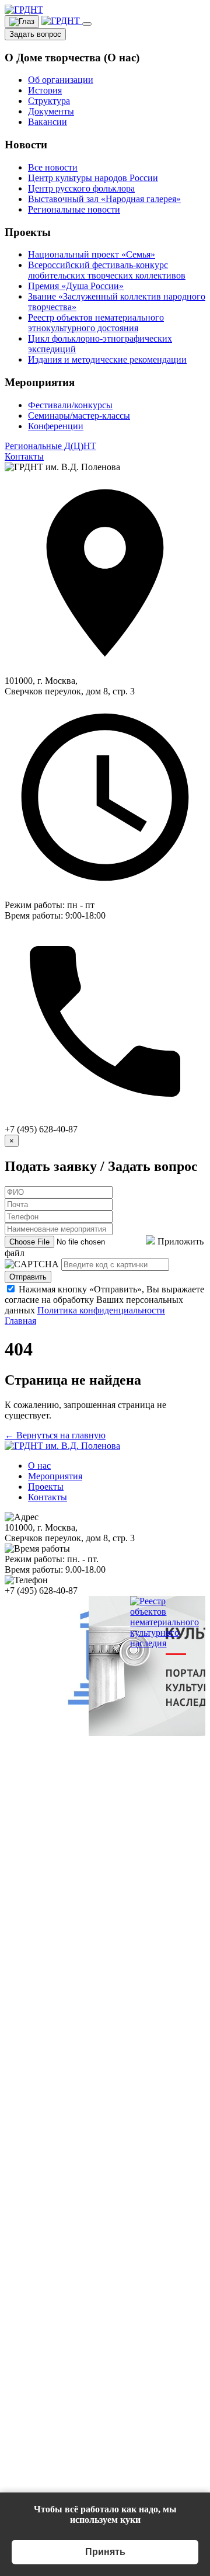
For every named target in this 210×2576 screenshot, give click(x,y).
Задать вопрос (35, 34)
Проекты (46, 1487)
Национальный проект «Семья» (92, 254)
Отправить (28, 1277)
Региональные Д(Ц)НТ (50, 446)
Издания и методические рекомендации (107, 359)
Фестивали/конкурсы (70, 405)
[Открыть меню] (87, 24)
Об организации (61, 80)
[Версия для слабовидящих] (22, 22)
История (45, 90)
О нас (39, 1466)
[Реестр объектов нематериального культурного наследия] (164, 1643)
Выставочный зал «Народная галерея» (104, 199)
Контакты (24, 456)
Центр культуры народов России (93, 178)
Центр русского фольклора (81, 188)
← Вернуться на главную (55, 1435)
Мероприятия (55, 1476)
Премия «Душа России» (76, 286)
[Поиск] (62, 21)
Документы (51, 111)
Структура (49, 101)
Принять (105, 2552)
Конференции (56, 426)
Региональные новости (74, 209)
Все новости (53, 167)
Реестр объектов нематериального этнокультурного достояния (96, 323)
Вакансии (48, 122)
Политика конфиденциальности (101, 1310)
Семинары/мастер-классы (79, 416)
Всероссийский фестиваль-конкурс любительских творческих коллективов (107, 270)
